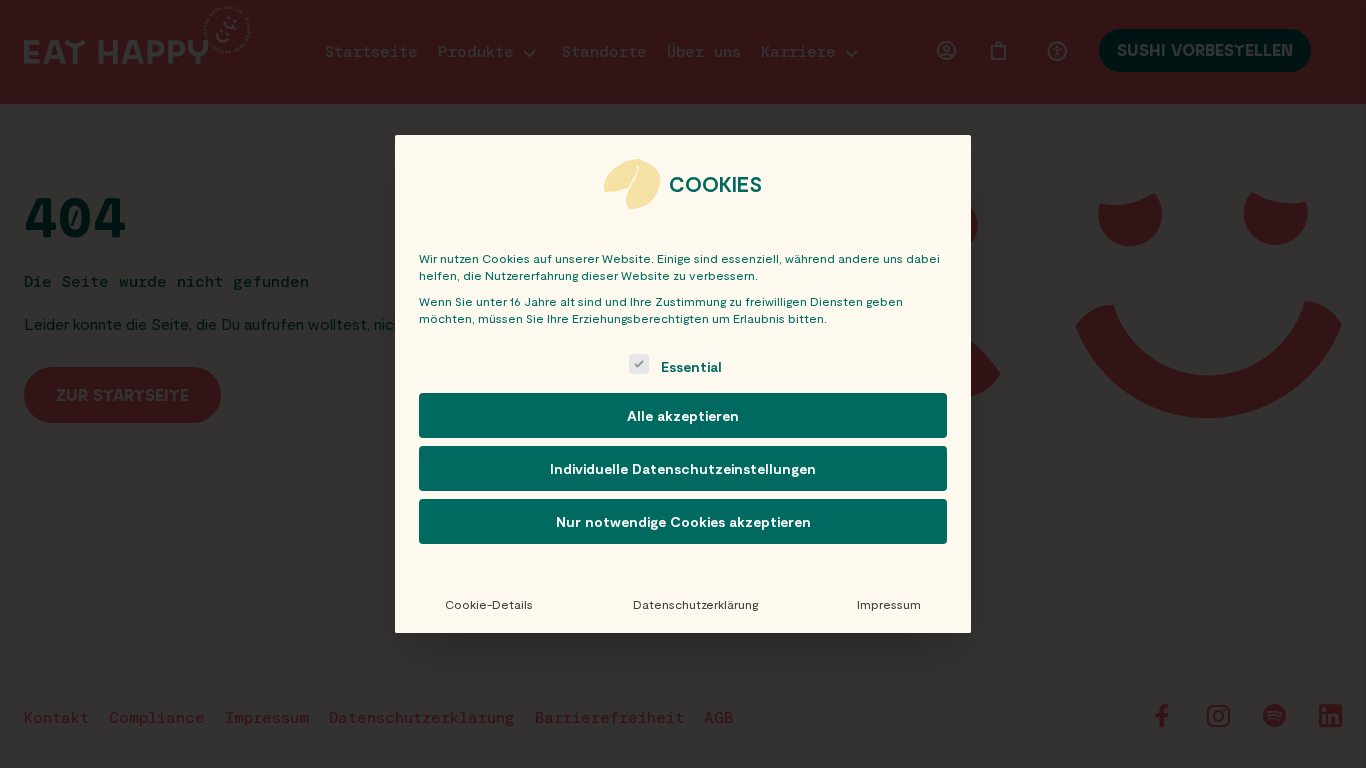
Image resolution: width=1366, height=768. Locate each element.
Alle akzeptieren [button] (683, 415)
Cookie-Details (489, 604)
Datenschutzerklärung (695, 604)
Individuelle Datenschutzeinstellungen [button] (683, 468)
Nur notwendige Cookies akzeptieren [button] (683, 521)
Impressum (889, 604)
